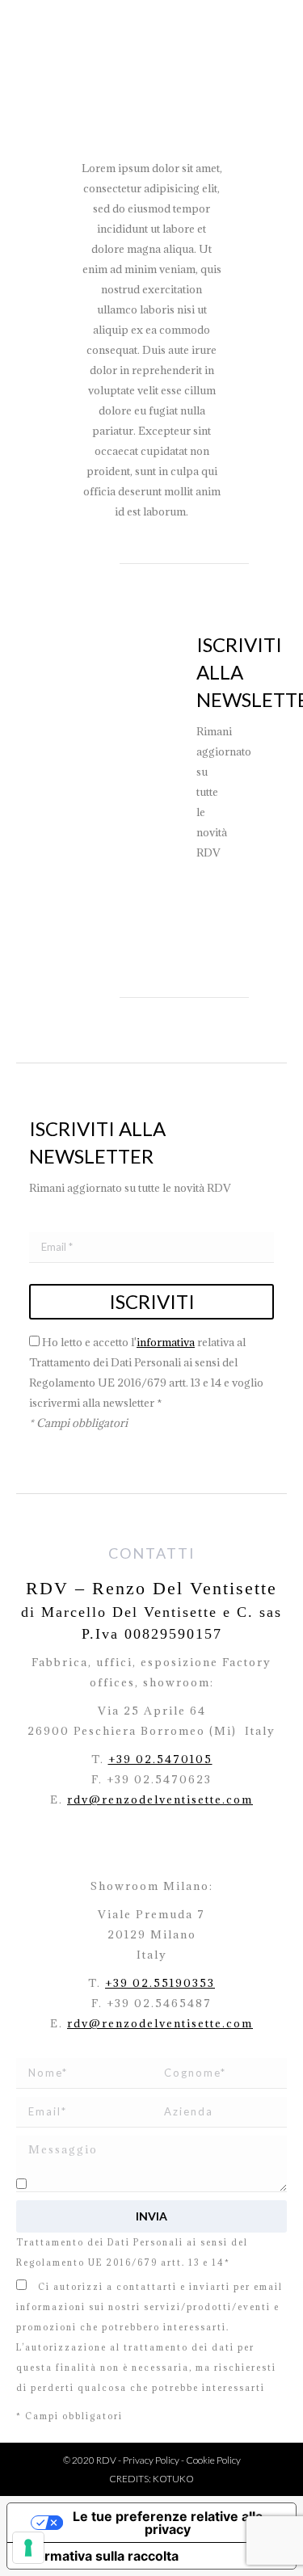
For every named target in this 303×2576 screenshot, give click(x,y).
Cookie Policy (213, 2460)
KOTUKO (173, 2479)
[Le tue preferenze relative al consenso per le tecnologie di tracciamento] (28, 2548)
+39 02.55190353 (160, 1983)
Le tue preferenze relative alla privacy (168, 2523)
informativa (166, 1342)
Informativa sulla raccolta (99, 2556)
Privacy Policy (151, 2460)
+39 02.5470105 (160, 1759)
